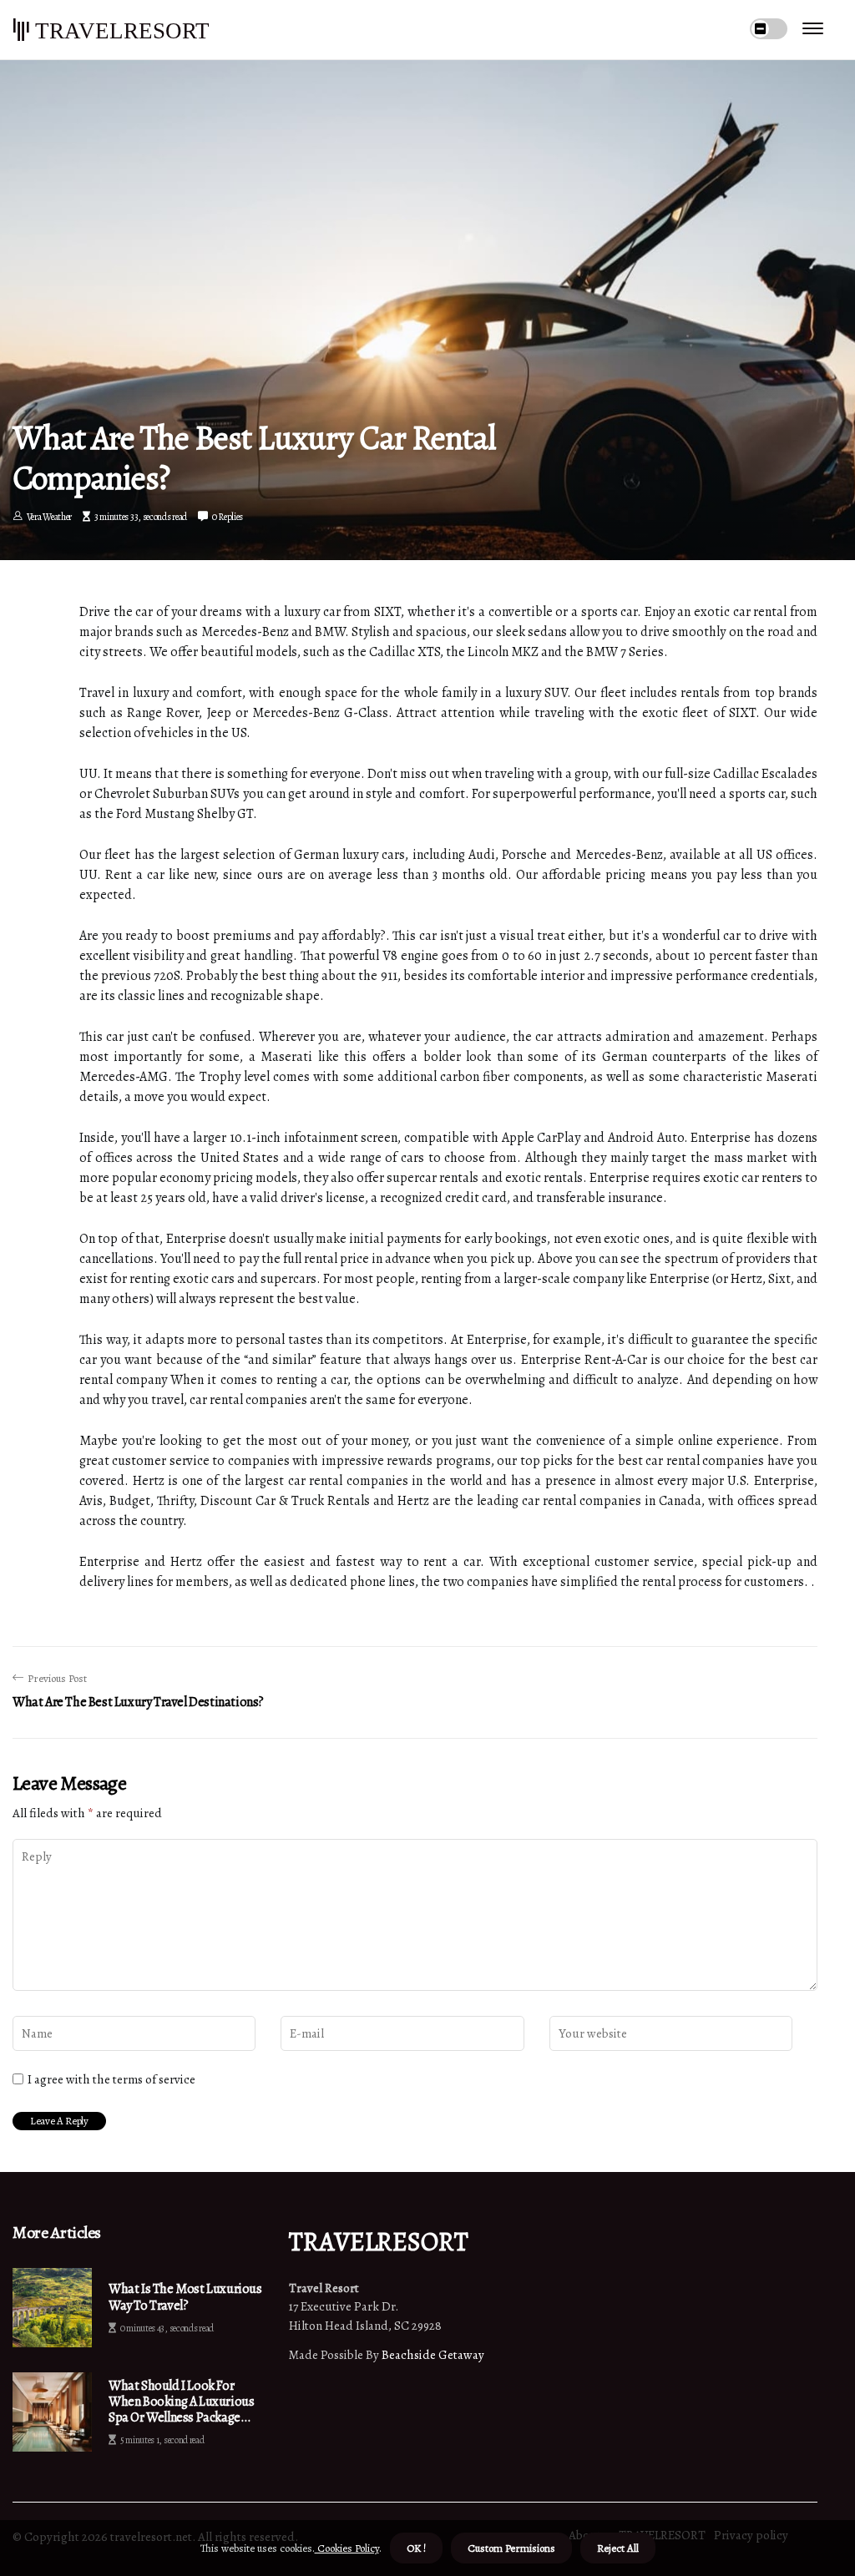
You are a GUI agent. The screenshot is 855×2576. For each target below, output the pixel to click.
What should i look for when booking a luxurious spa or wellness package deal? (181, 2402)
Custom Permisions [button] (511, 2548)
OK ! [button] (416, 2548)
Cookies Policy (347, 2548)
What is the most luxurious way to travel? (185, 2297)
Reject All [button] (618, 2548)
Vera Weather (49, 517)
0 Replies (228, 517)
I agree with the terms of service (111, 2079)
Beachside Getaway (433, 2355)
